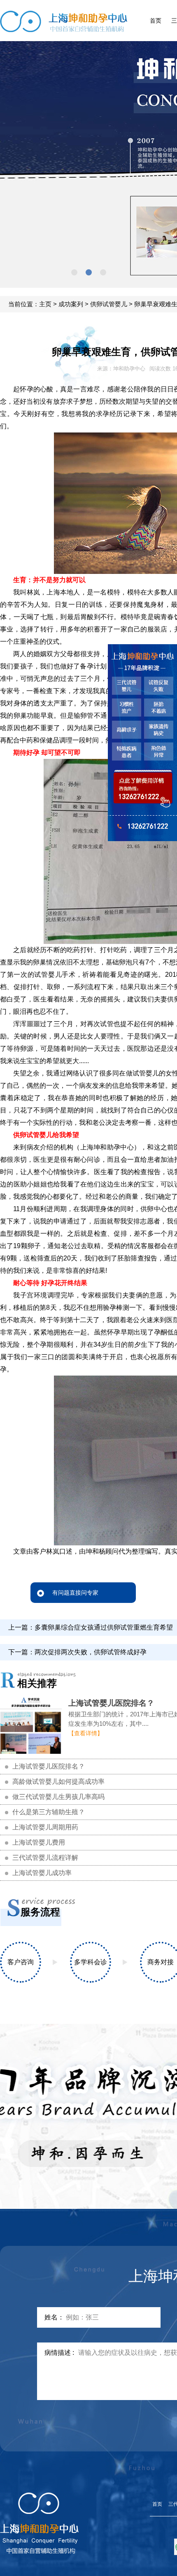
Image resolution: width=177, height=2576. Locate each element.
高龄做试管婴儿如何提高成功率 (58, 1782)
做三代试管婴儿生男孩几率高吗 (58, 1797)
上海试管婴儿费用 (39, 1842)
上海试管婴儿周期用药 (45, 1827)
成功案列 (71, 304)
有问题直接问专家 (75, 1593)
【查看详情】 (86, 1733)
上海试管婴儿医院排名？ (111, 1703)
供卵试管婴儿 (109, 304)
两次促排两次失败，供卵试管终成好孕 (91, 1652)
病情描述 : (59, 2353)
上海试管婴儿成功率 (42, 1873)
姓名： (54, 2317)
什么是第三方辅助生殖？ (49, 1812)
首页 (156, 21)
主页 (45, 304)
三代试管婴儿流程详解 (45, 1858)
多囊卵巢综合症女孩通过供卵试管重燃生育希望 (104, 1627)
